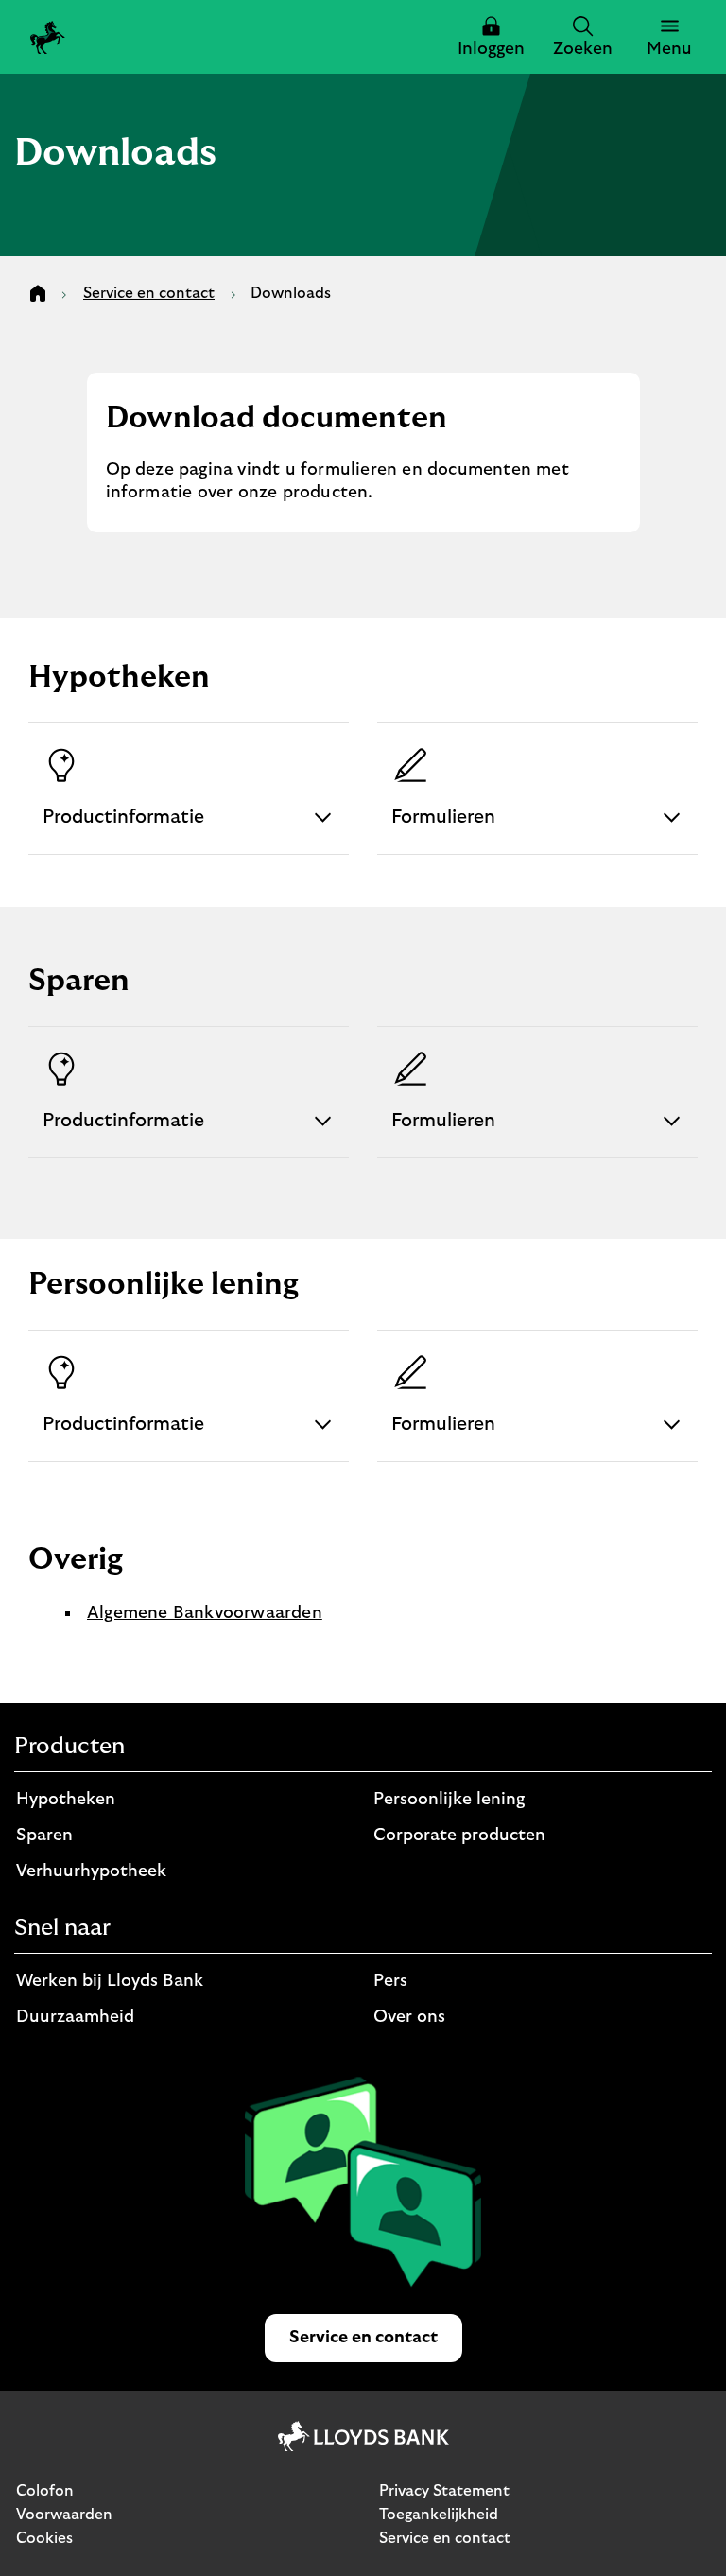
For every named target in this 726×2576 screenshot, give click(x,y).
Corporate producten (459, 1836)
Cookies (44, 2538)
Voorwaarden (64, 2515)
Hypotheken (66, 1800)
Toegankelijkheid (439, 2515)
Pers (390, 1981)
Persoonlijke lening (449, 1800)
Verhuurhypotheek (91, 1871)
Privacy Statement (444, 2491)
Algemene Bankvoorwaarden (205, 1613)
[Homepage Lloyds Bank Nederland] (48, 37)
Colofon (45, 2491)
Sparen (44, 1836)
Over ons (409, 2017)
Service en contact (445, 2538)
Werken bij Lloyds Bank (110, 1981)
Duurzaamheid (75, 2017)
